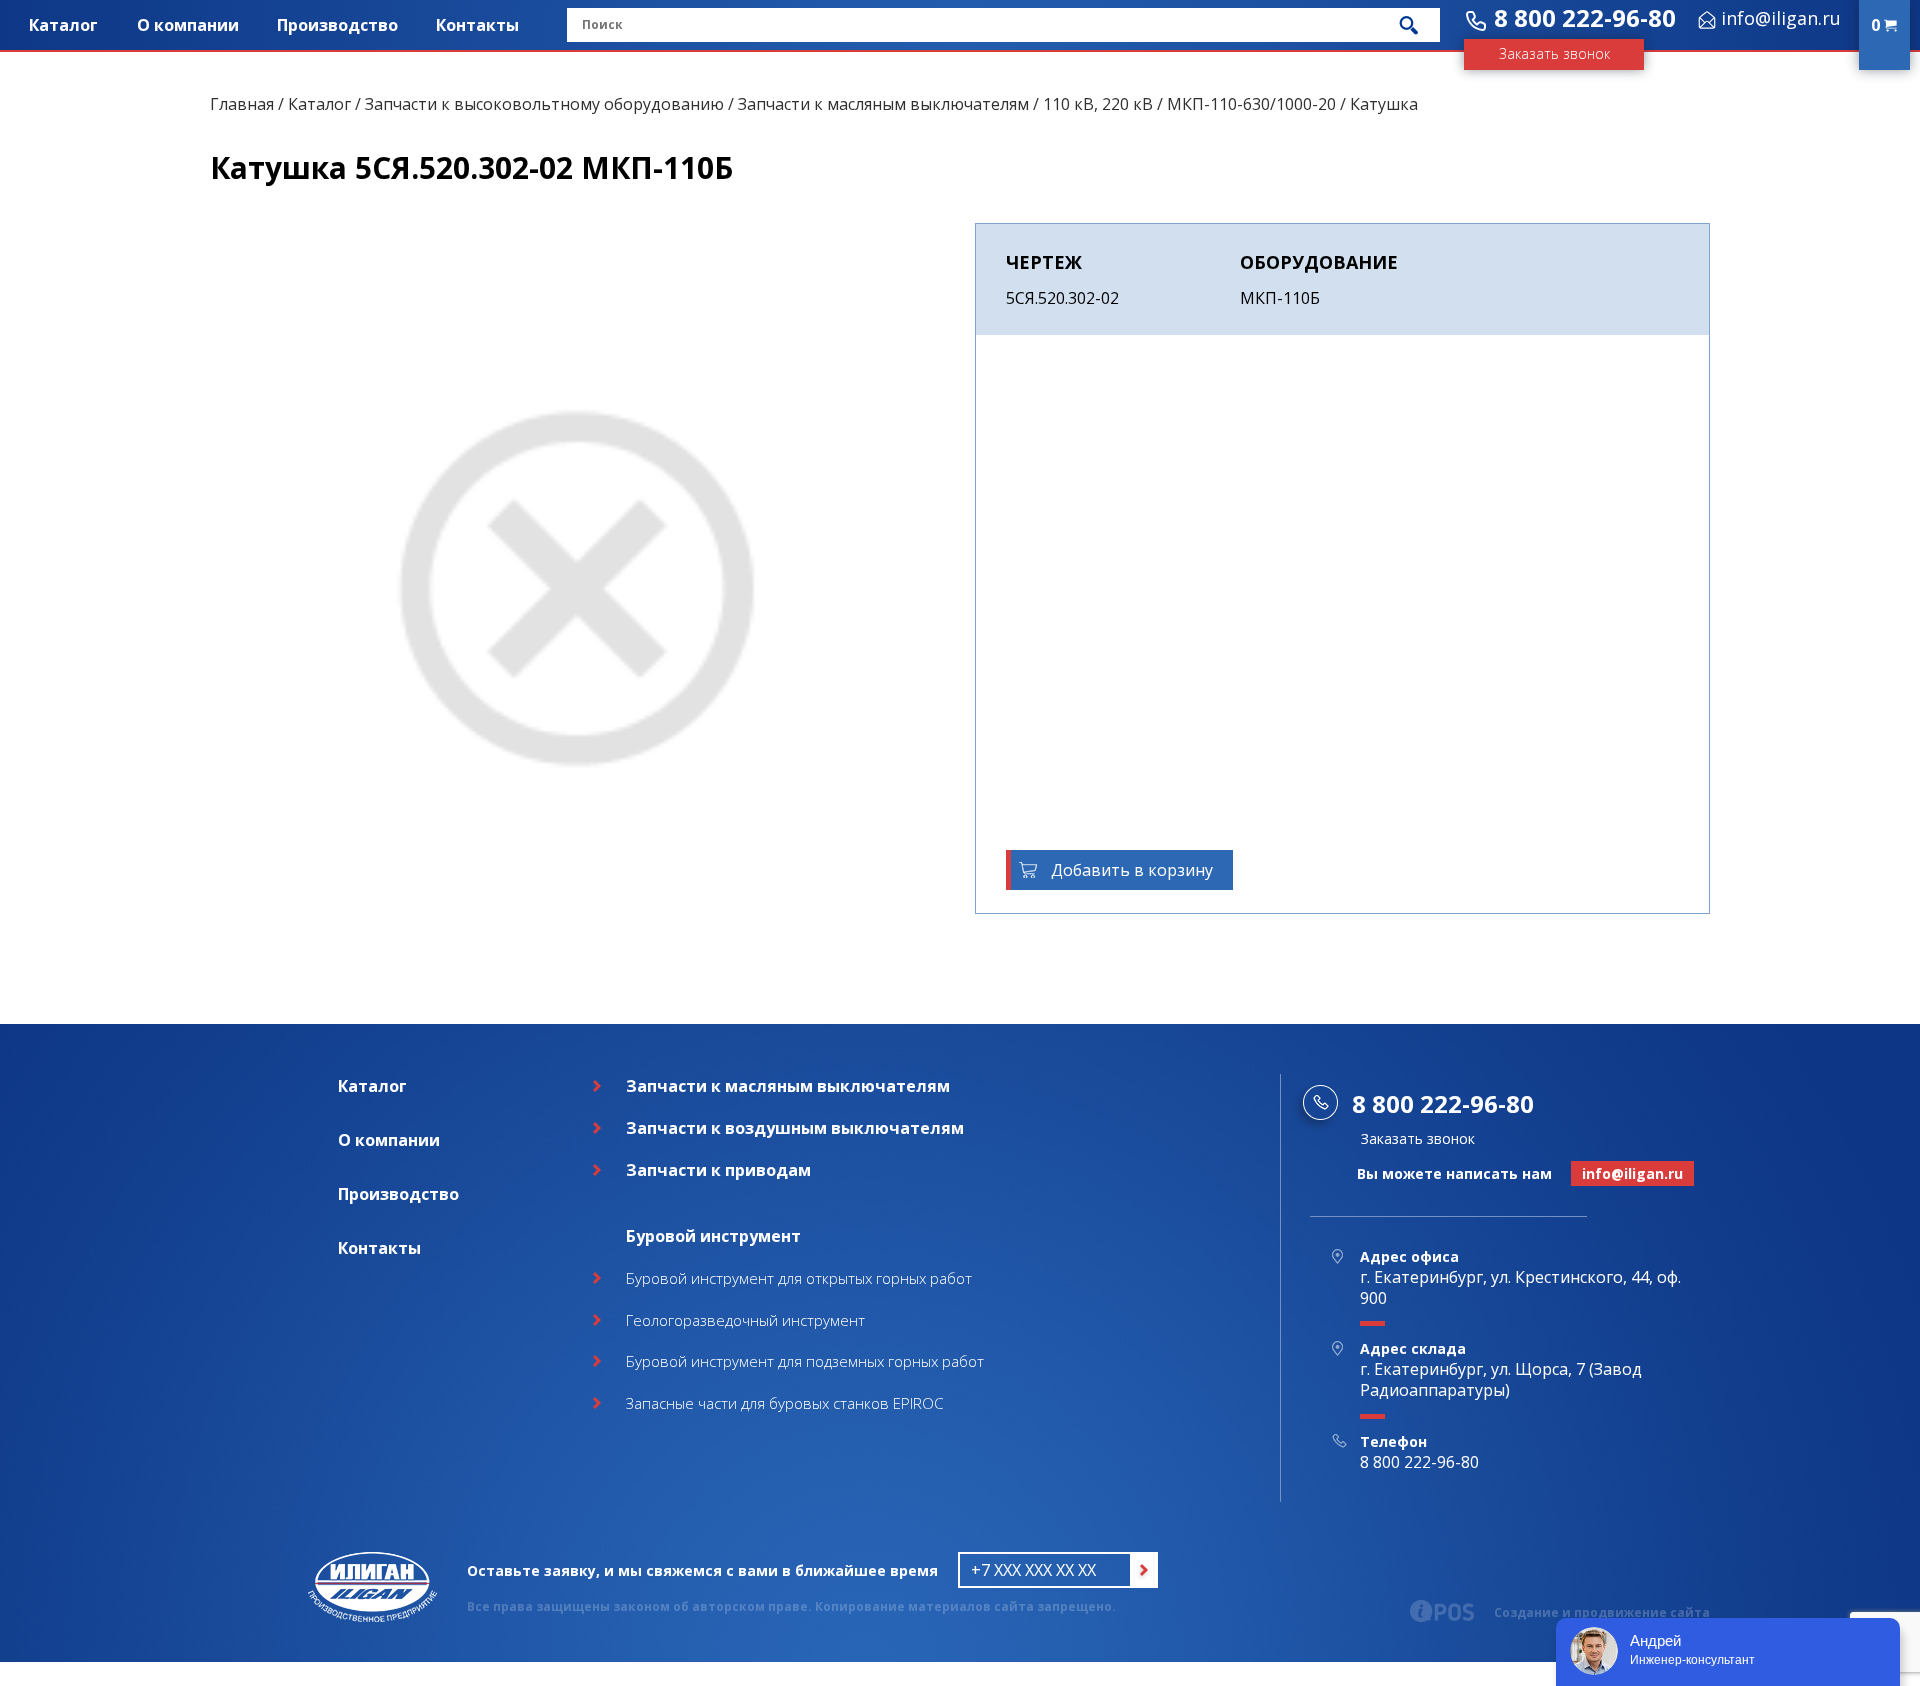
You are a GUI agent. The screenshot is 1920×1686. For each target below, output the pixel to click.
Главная (242, 104)
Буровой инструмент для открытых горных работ (799, 1278)
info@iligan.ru (1781, 18)
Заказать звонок (1554, 53)
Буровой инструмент (713, 1236)
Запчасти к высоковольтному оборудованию (544, 104)
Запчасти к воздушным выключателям (795, 1128)
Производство (337, 25)
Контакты (477, 25)
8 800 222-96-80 (1585, 17)
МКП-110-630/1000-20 (1251, 104)
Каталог (63, 25)
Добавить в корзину (1132, 870)
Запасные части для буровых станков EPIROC (784, 1403)
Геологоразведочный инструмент (745, 1320)
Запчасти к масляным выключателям (883, 104)
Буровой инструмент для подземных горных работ (805, 1361)
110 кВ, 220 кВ (1098, 104)
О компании (188, 25)
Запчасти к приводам (718, 1170)
